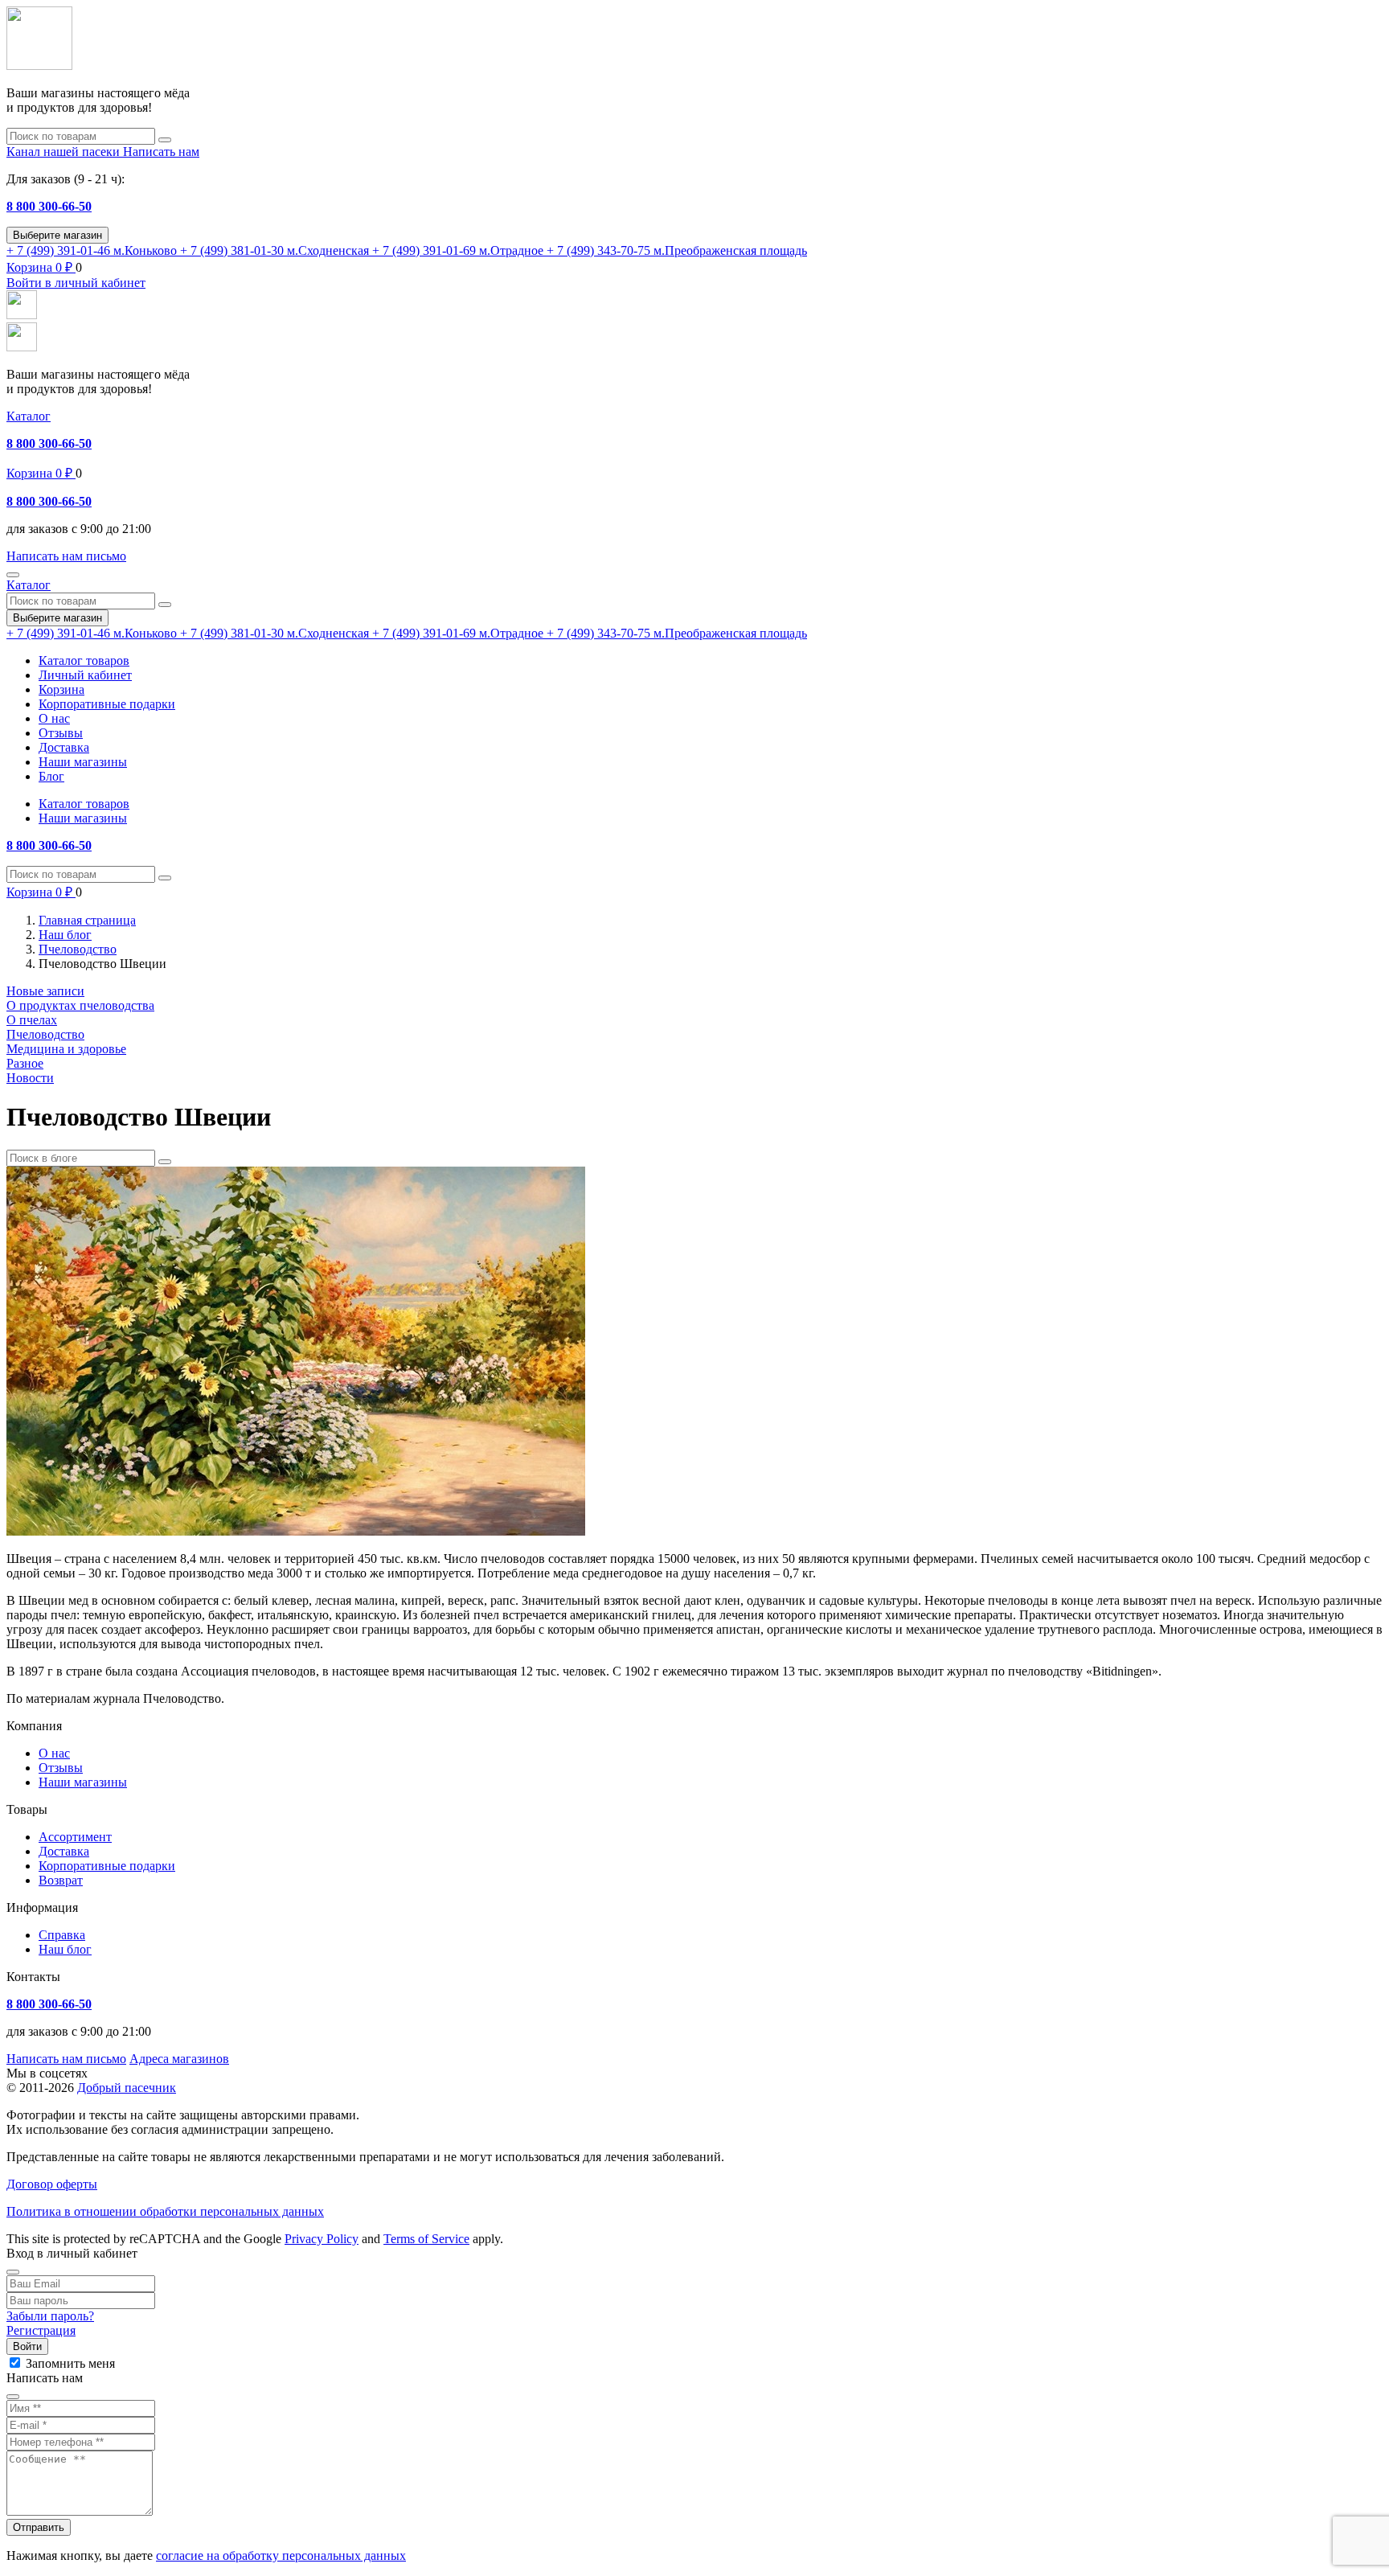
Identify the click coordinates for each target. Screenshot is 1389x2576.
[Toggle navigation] (13, 575)
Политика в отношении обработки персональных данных (165, 2211)
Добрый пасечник (127, 2088)
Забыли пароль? (50, 2316)
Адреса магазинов (179, 2059)
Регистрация (41, 2330)
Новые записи (45, 991)
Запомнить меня (70, 2363)
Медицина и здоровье (66, 1049)
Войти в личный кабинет (76, 283)
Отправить (39, 2527)
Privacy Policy (322, 2239)
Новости (30, 1078)
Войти (27, 2346)
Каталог (29, 416)
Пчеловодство (45, 1034)
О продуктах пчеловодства (80, 1005)
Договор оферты (52, 2184)
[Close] (13, 2272)
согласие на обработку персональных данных (281, 2555)
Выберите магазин (57, 235)
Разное (25, 1063)
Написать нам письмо (66, 2059)
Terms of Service (426, 2239)
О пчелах (32, 1020)
